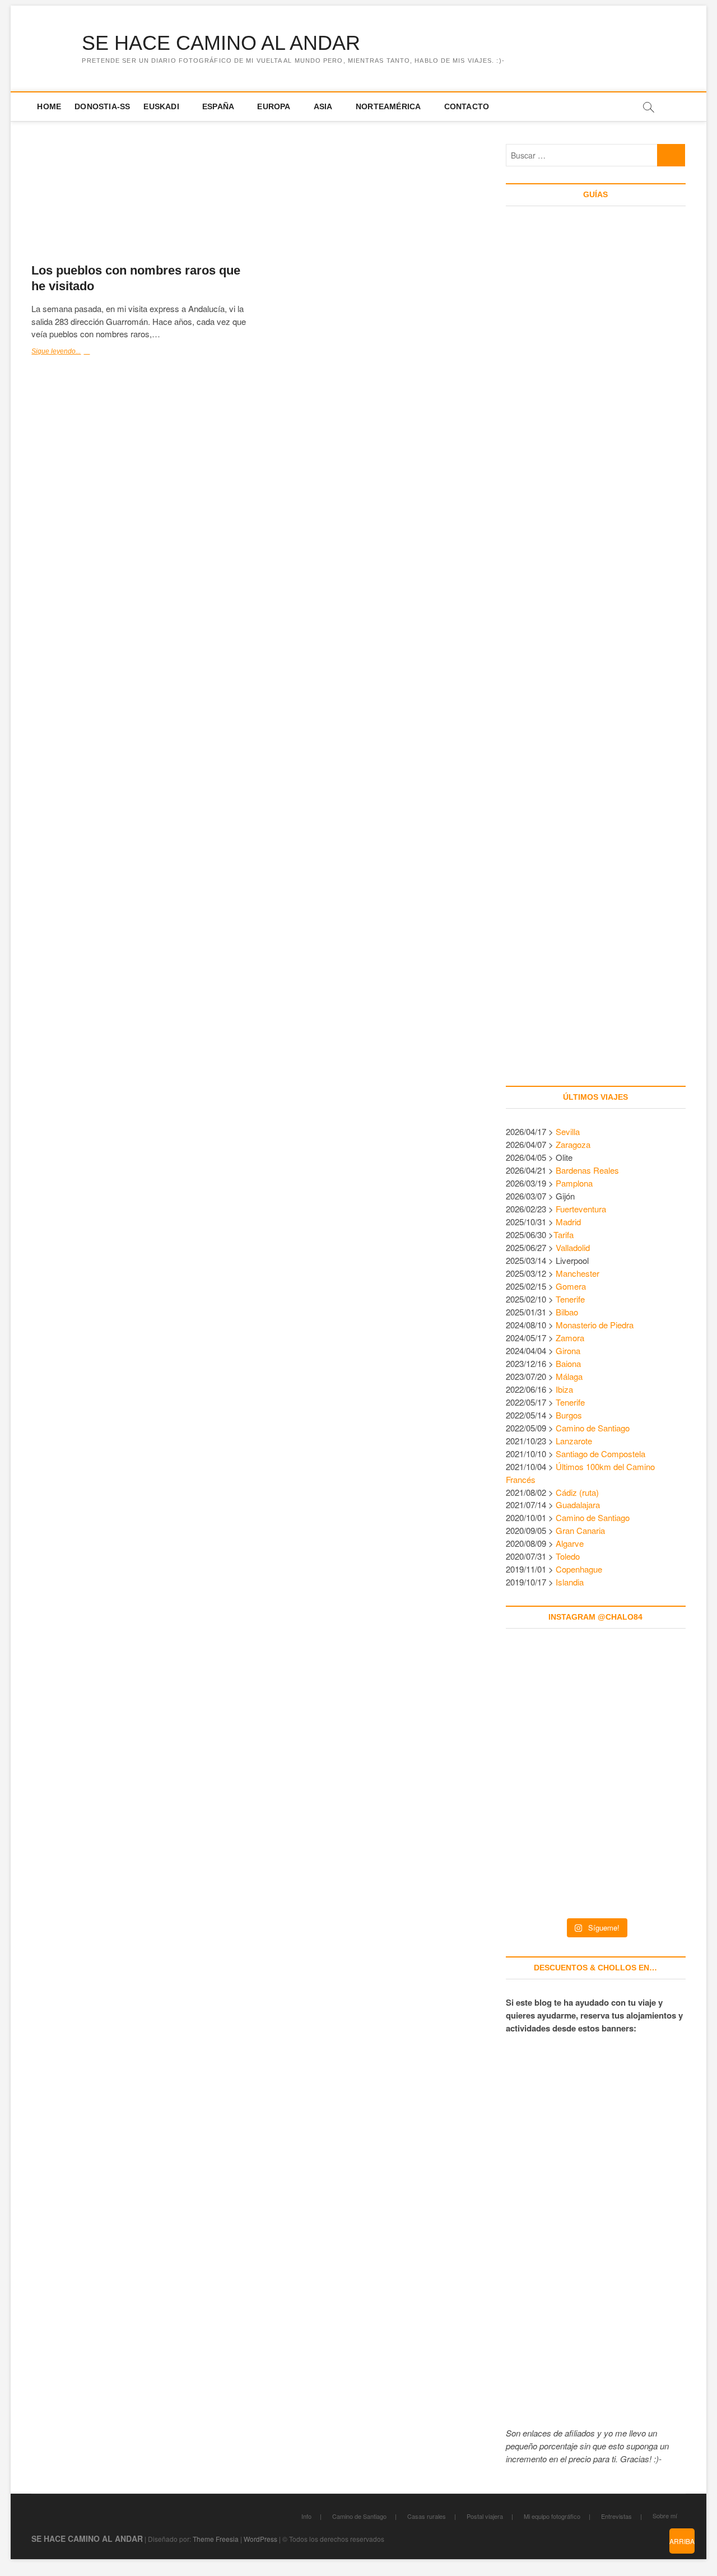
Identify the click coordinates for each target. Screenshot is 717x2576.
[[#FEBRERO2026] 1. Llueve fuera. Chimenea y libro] (650, 1780)
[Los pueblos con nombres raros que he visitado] (141, 199)
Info (306, 2516)
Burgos (569, 1415)
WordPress (260, 2539)
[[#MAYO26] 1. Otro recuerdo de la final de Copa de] (650, 1694)
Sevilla (568, 1131)
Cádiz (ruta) (577, 1492)
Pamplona (574, 1183)
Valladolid (573, 1247)
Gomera (571, 1286)
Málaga (569, 1376)
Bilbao (567, 1312)
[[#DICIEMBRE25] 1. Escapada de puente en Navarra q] (596, 1867)
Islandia (570, 1582)
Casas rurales (427, 2516)
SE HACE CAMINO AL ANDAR (221, 43)
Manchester (578, 1273)
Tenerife (570, 1299)
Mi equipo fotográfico (552, 2516)
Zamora (570, 1338)
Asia (323, 106)
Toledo (568, 1556)
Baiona (568, 1363)
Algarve (570, 1543)
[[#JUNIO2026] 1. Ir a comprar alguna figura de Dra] (596, 1694)
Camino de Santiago (593, 1428)
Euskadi (161, 106)
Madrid (568, 1222)
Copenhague (579, 1569)
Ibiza (564, 1389)
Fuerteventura (581, 1209)
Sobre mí (665, 2515)
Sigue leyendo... (69, 352)
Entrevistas (616, 2516)
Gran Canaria (580, 1530)
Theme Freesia (216, 2539)
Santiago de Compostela (600, 1454)
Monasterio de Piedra (595, 1325)
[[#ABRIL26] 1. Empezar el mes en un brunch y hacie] (541, 1780)
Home (49, 106)
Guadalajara (578, 1505)
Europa (274, 106)
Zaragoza (574, 1144)
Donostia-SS (102, 106)
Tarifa (564, 1234)
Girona (568, 1350)
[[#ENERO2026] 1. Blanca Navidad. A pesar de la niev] (541, 1867)
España (218, 106)
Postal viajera (485, 2516)
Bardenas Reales (587, 1170)
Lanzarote (574, 1441)
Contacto (467, 106)
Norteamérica (388, 106)
